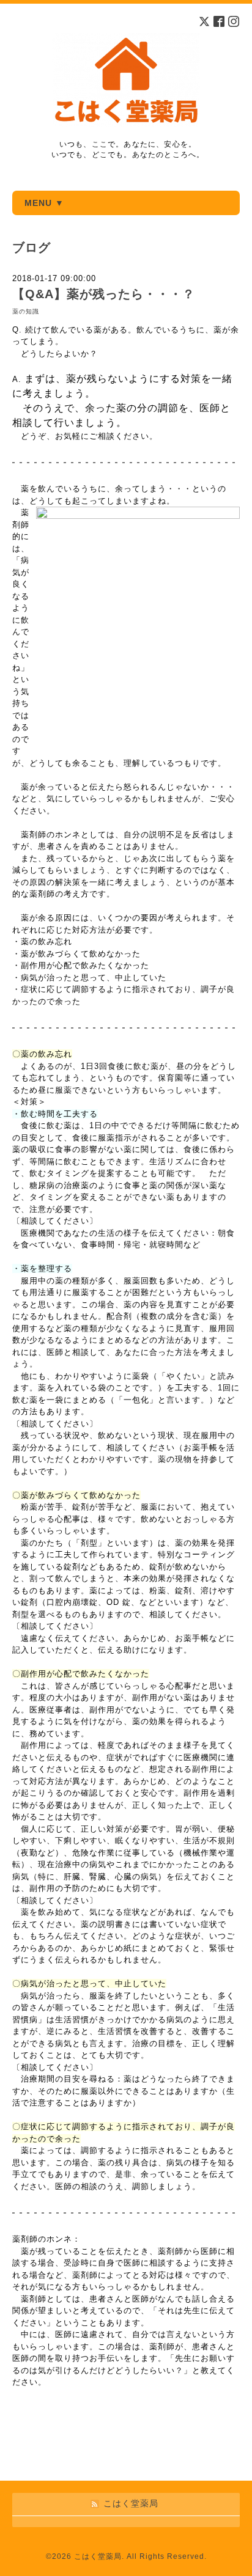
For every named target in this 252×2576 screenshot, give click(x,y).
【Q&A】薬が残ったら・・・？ (104, 294)
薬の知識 (26, 311)
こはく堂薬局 (98, 2556)
